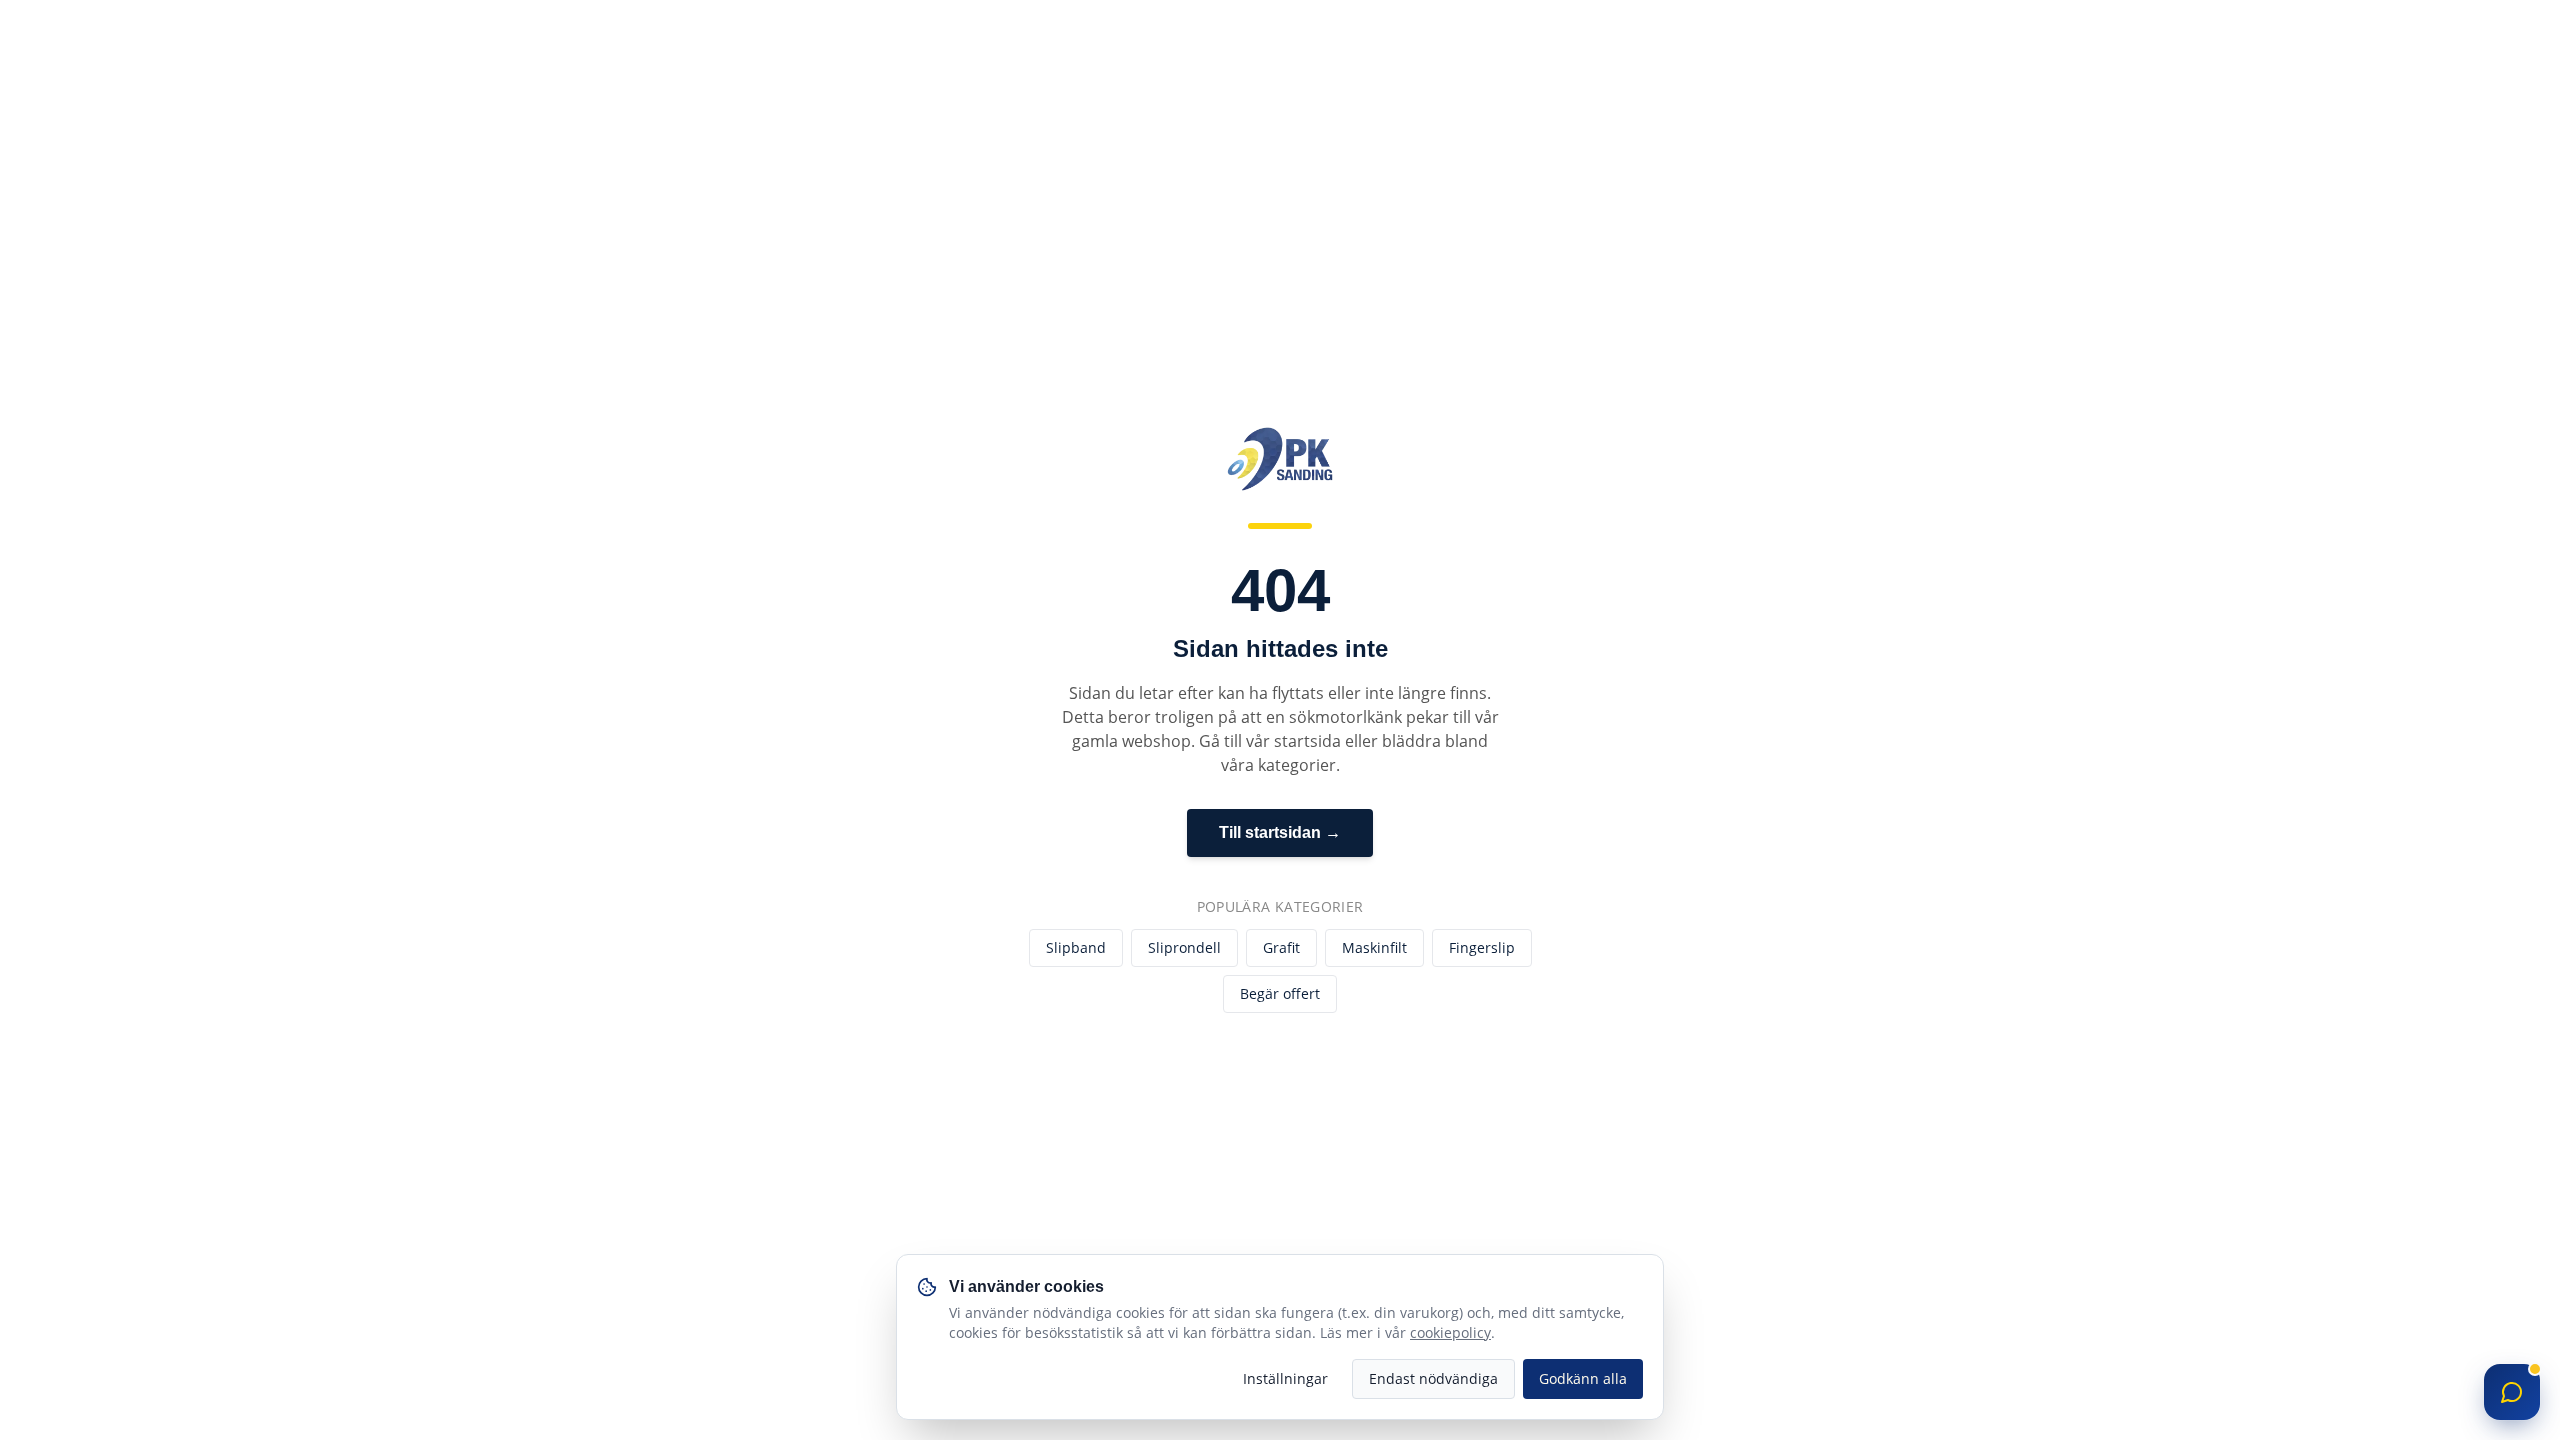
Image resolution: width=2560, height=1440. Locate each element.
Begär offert (1280, 993)
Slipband (1076, 947)
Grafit (1281, 947)
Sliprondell (1184, 947)
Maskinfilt (1374, 947)
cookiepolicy (1450, 1332)
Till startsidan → (1280, 832)
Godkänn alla (1583, 1378)
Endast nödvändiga (1433, 1378)
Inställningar (1285, 1378)
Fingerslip (1482, 947)
